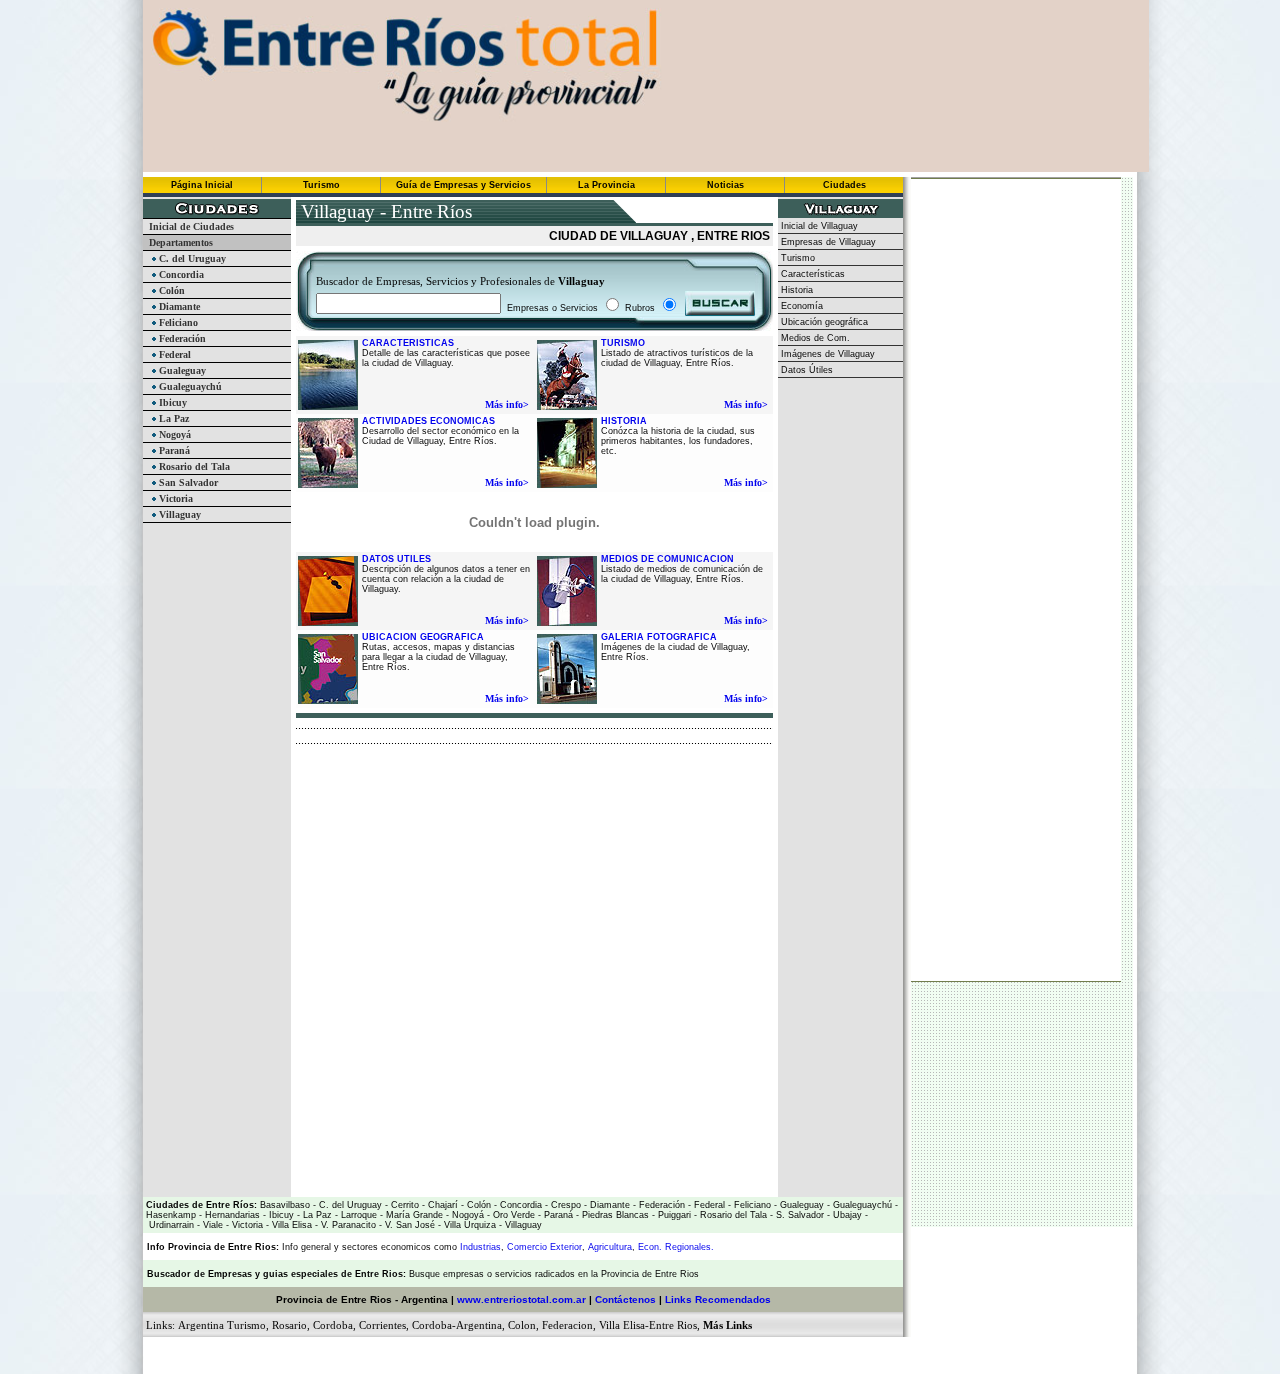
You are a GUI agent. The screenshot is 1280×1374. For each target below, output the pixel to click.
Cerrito (405, 1205)
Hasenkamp (171, 1215)
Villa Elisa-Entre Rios (648, 1325)
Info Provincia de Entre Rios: (213, 1247)
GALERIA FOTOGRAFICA (659, 637)
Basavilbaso (285, 1205)
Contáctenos (625, 1299)
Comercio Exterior (544, 1247)
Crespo (564, 1205)
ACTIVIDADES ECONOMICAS (428, 421)
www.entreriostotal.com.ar (521, 1299)
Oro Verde (512, 1215)
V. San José (408, 1225)
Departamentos (178, 242)
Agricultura (610, 1247)
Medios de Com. (814, 338)
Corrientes (382, 1325)
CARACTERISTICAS (408, 343)
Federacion (567, 1325)
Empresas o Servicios (552, 308)
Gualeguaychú (189, 386)
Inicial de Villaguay (818, 226)
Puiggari (673, 1215)
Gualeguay (181, 370)
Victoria (174, 498)
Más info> (507, 404)
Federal (173, 354)
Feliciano (177, 322)
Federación (181, 338)
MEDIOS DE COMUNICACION (667, 559)
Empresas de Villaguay (827, 242)
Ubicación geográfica (823, 322)
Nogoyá (173, 434)
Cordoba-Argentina (457, 1325)
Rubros (641, 308)
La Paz (172, 418)
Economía (800, 306)
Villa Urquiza (470, 1225)
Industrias (480, 1247)
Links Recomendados (718, 1299)
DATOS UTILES (396, 559)
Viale (211, 1225)
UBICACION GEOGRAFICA (423, 637)
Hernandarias (231, 1215)
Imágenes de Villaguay (826, 354)
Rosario (289, 1325)
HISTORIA (624, 421)
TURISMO (623, 343)
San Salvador (187, 482)
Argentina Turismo (222, 1325)
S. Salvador (798, 1215)
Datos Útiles (805, 370)
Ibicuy (171, 402)
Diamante (178, 306)
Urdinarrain (170, 1225)
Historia (795, 290)
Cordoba (333, 1325)
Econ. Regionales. (676, 1247)
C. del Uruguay (191, 258)
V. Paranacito (347, 1225)
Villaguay (178, 514)
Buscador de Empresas (199, 1274)
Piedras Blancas (615, 1215)
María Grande (413, 1215)
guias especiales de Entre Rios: (336, 1274)
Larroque (357, 1215)
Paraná (173, 450)
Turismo (796, 258)
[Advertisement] (530, 774)
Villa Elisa (290, 1225)
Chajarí (441, 1205)
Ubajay (846, 1215)
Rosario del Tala (193, 466)
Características (811, 274)
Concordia (180, 274)
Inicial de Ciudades (188, 226)
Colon (522, 1325)
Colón (170, 290)
